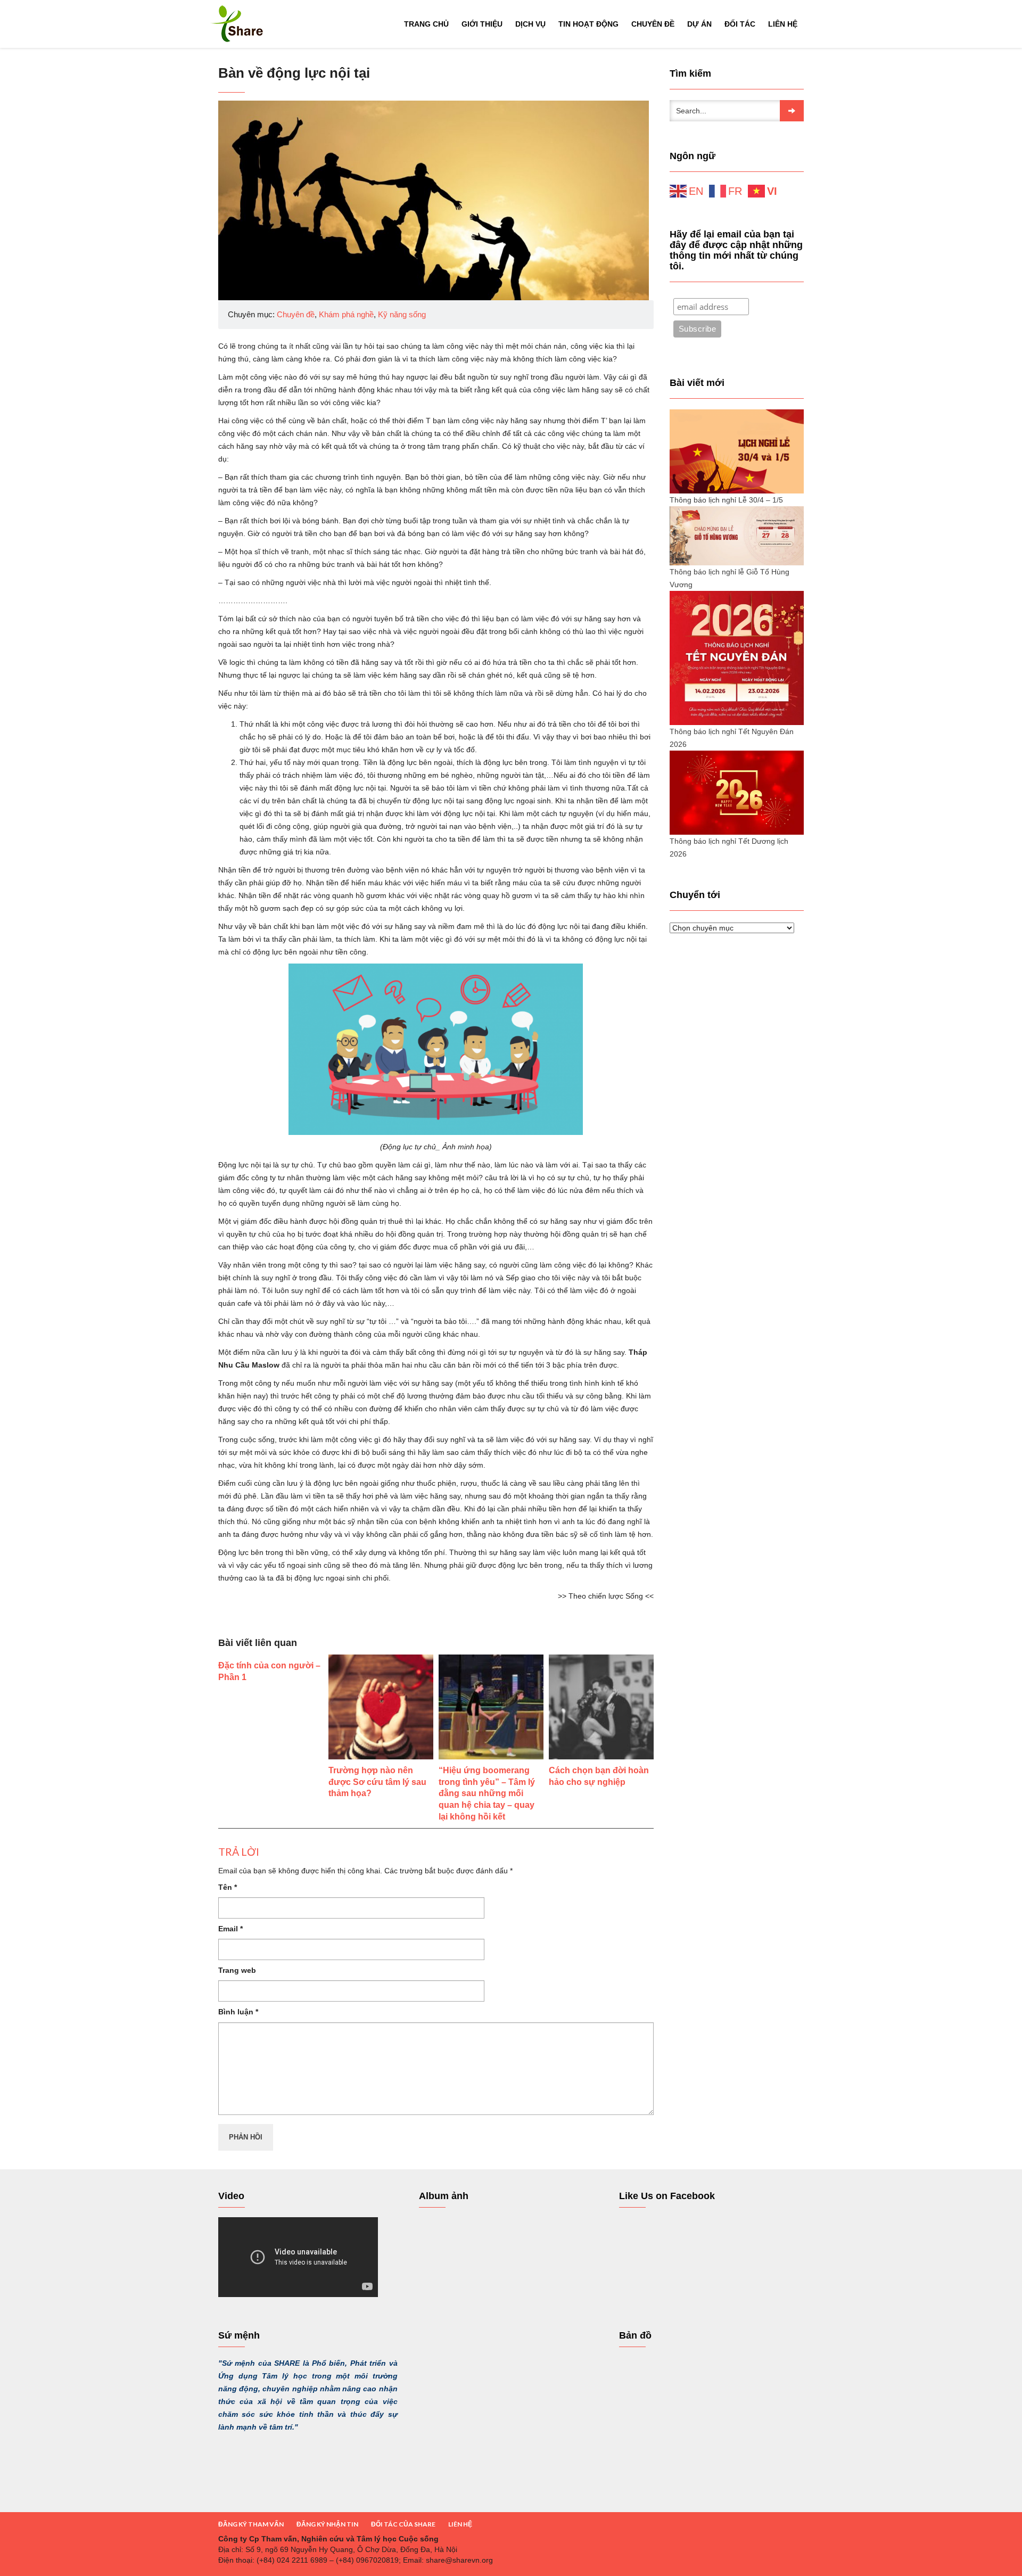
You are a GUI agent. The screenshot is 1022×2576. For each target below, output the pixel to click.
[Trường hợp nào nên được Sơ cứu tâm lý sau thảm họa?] (381, 1707)
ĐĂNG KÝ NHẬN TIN (327, 2524)
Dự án (699, 24)
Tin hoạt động (588, 24)
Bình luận (238, 2012)
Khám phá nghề (346, 314)
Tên (228, 1887)
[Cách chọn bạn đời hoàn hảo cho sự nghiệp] (601, 1707)
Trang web (237, 1970)
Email (230, 1929)
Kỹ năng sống (402, 314)
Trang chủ (426, 24)
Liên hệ (783, 24)
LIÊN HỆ (460, 2524)
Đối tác (740, 24)
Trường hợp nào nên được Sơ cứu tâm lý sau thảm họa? (377, 1782)
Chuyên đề (653, 24)
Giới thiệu (482, 24)
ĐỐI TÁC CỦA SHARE (403, 2524)
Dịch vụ (530, 24)
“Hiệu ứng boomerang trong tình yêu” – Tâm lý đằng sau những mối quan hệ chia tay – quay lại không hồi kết (487, 1793)
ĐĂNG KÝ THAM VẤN (251, 2524)
